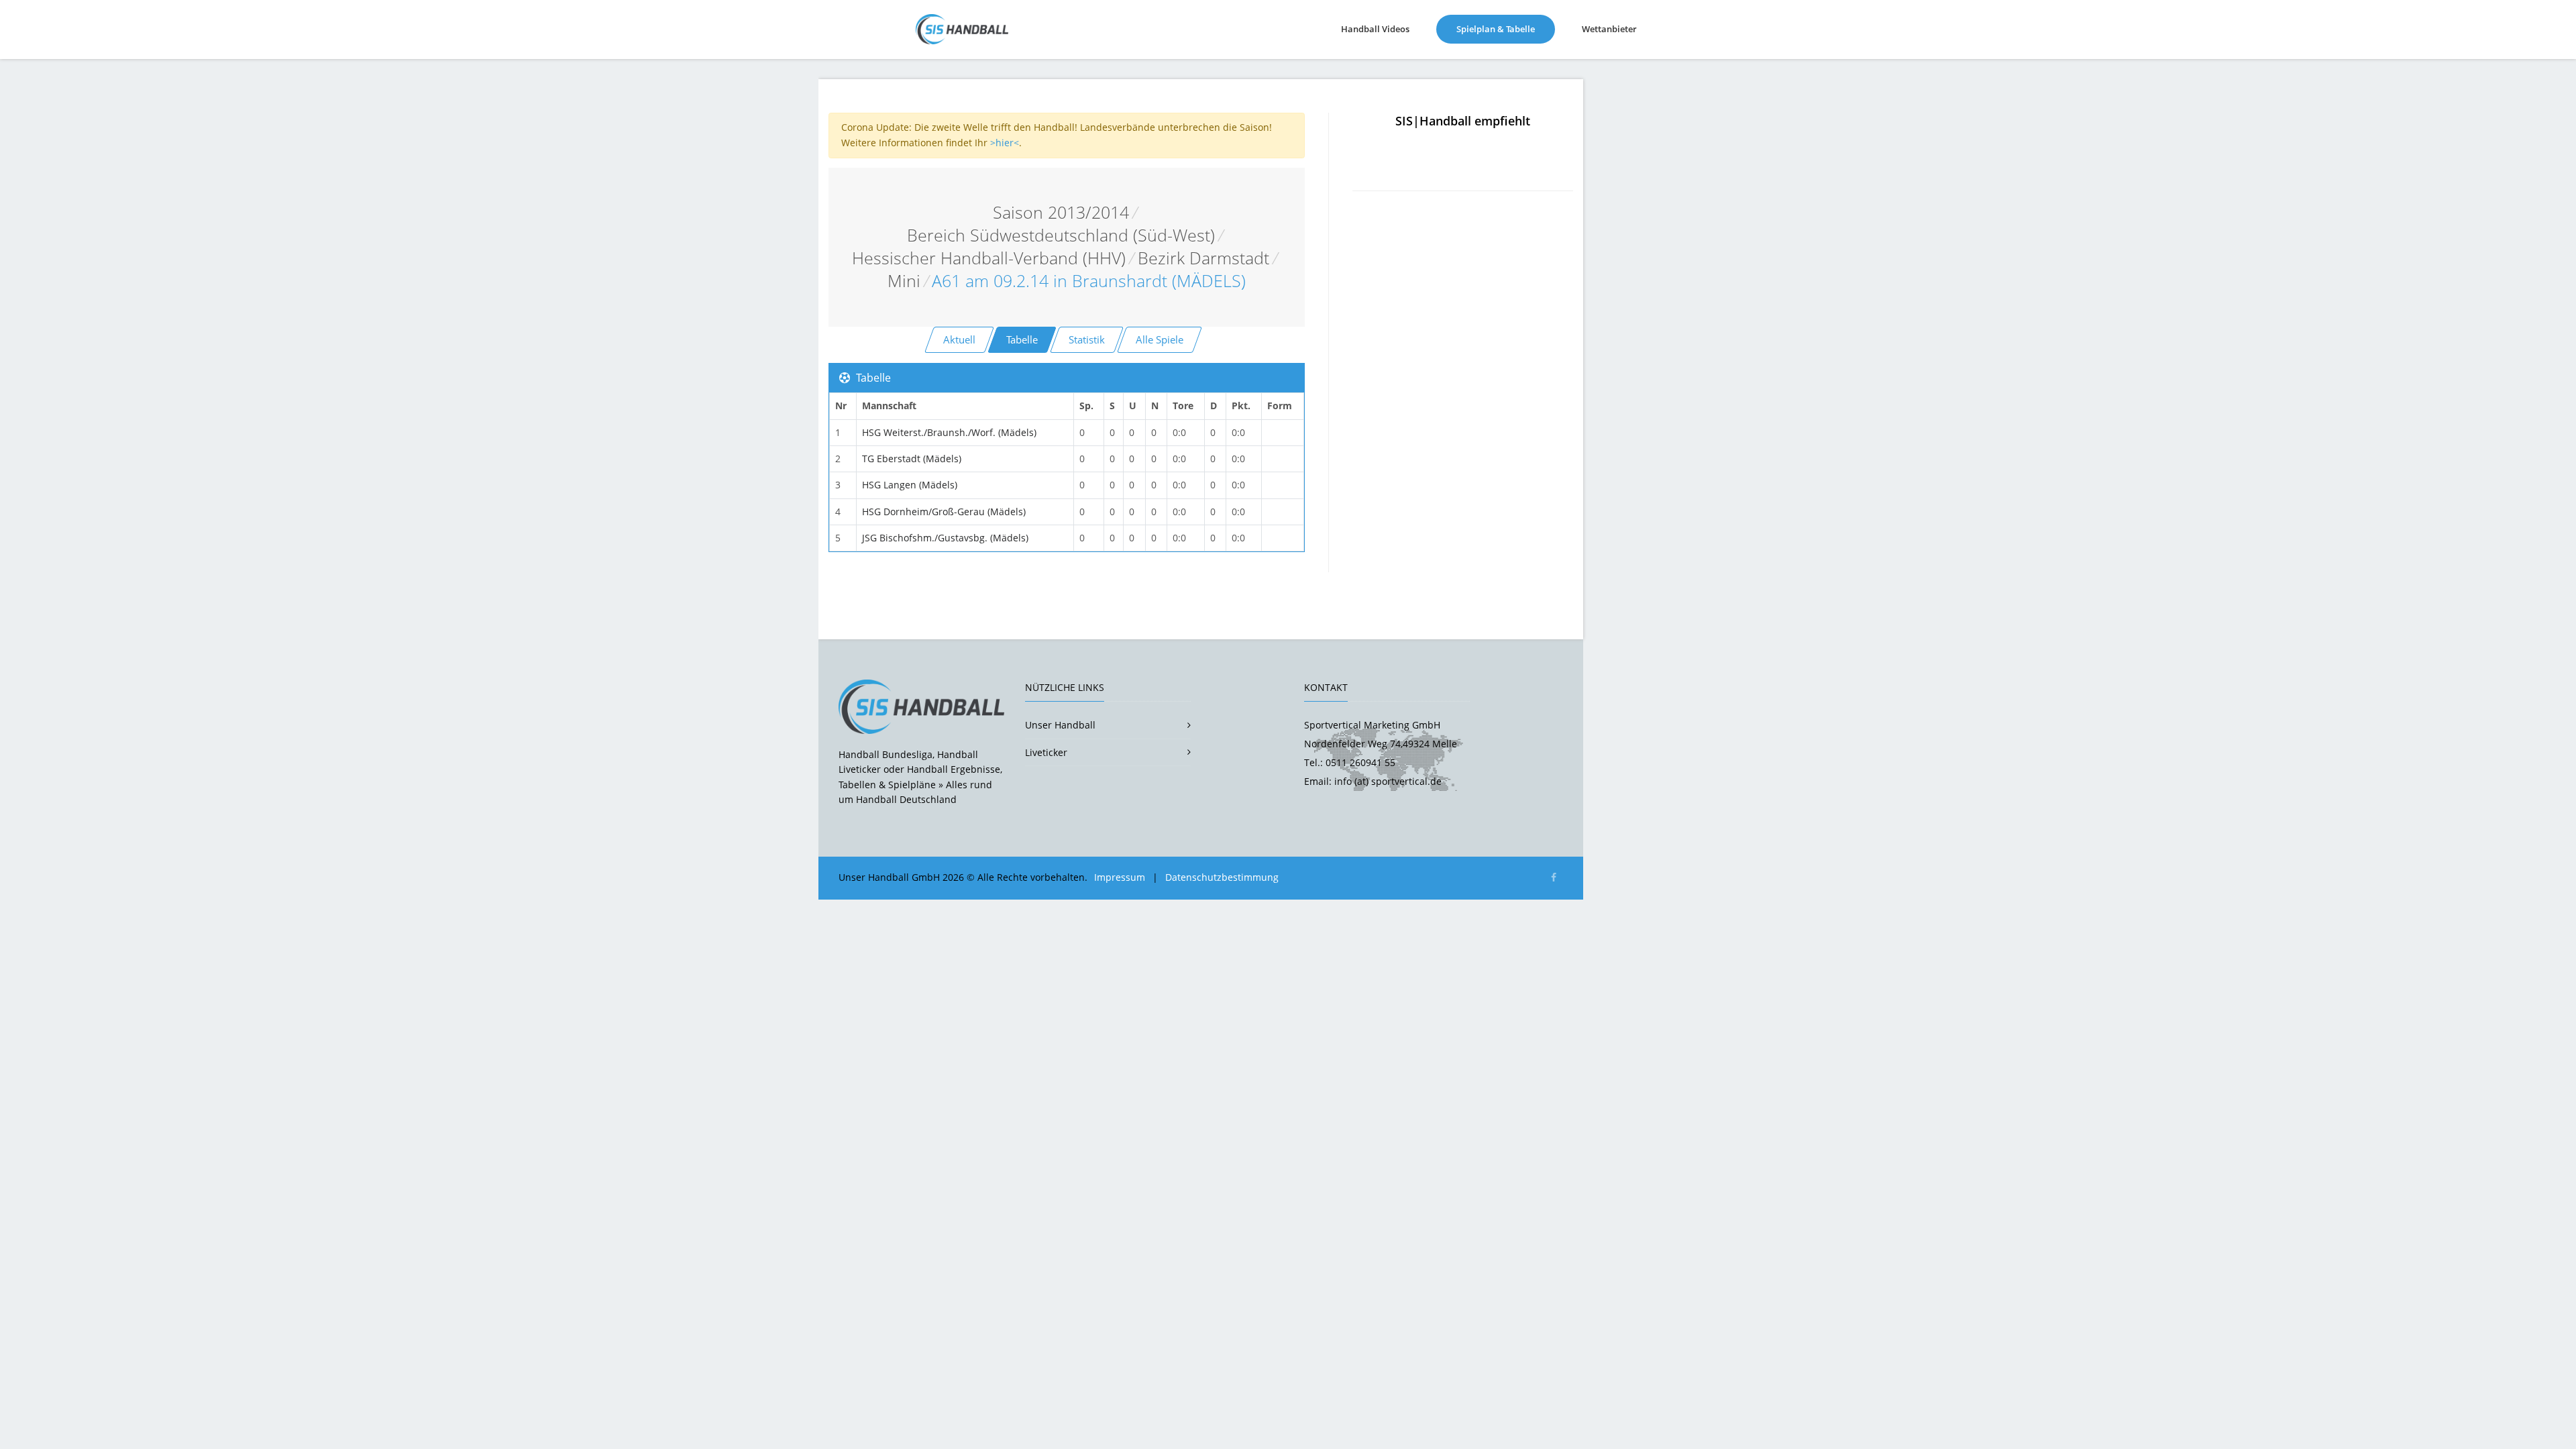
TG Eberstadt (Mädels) (912, 459)
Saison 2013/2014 (1061, 212)
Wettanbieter (1609, 29)
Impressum (1120, 877)
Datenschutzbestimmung (1222, 877)
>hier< (1005, 143)
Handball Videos (1375, 29)
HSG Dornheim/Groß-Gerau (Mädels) (944, 512)
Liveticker (1046, 752)
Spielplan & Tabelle (1506, 29)
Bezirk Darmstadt (1203, 258)
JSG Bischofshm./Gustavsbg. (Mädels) (945, 538)
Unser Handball (1060, 725)
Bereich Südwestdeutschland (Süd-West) (1061, 235)
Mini (904, 281)
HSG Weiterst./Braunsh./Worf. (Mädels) (949, 432)
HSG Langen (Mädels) (910, 485)
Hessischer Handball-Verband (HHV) (989, 258)
